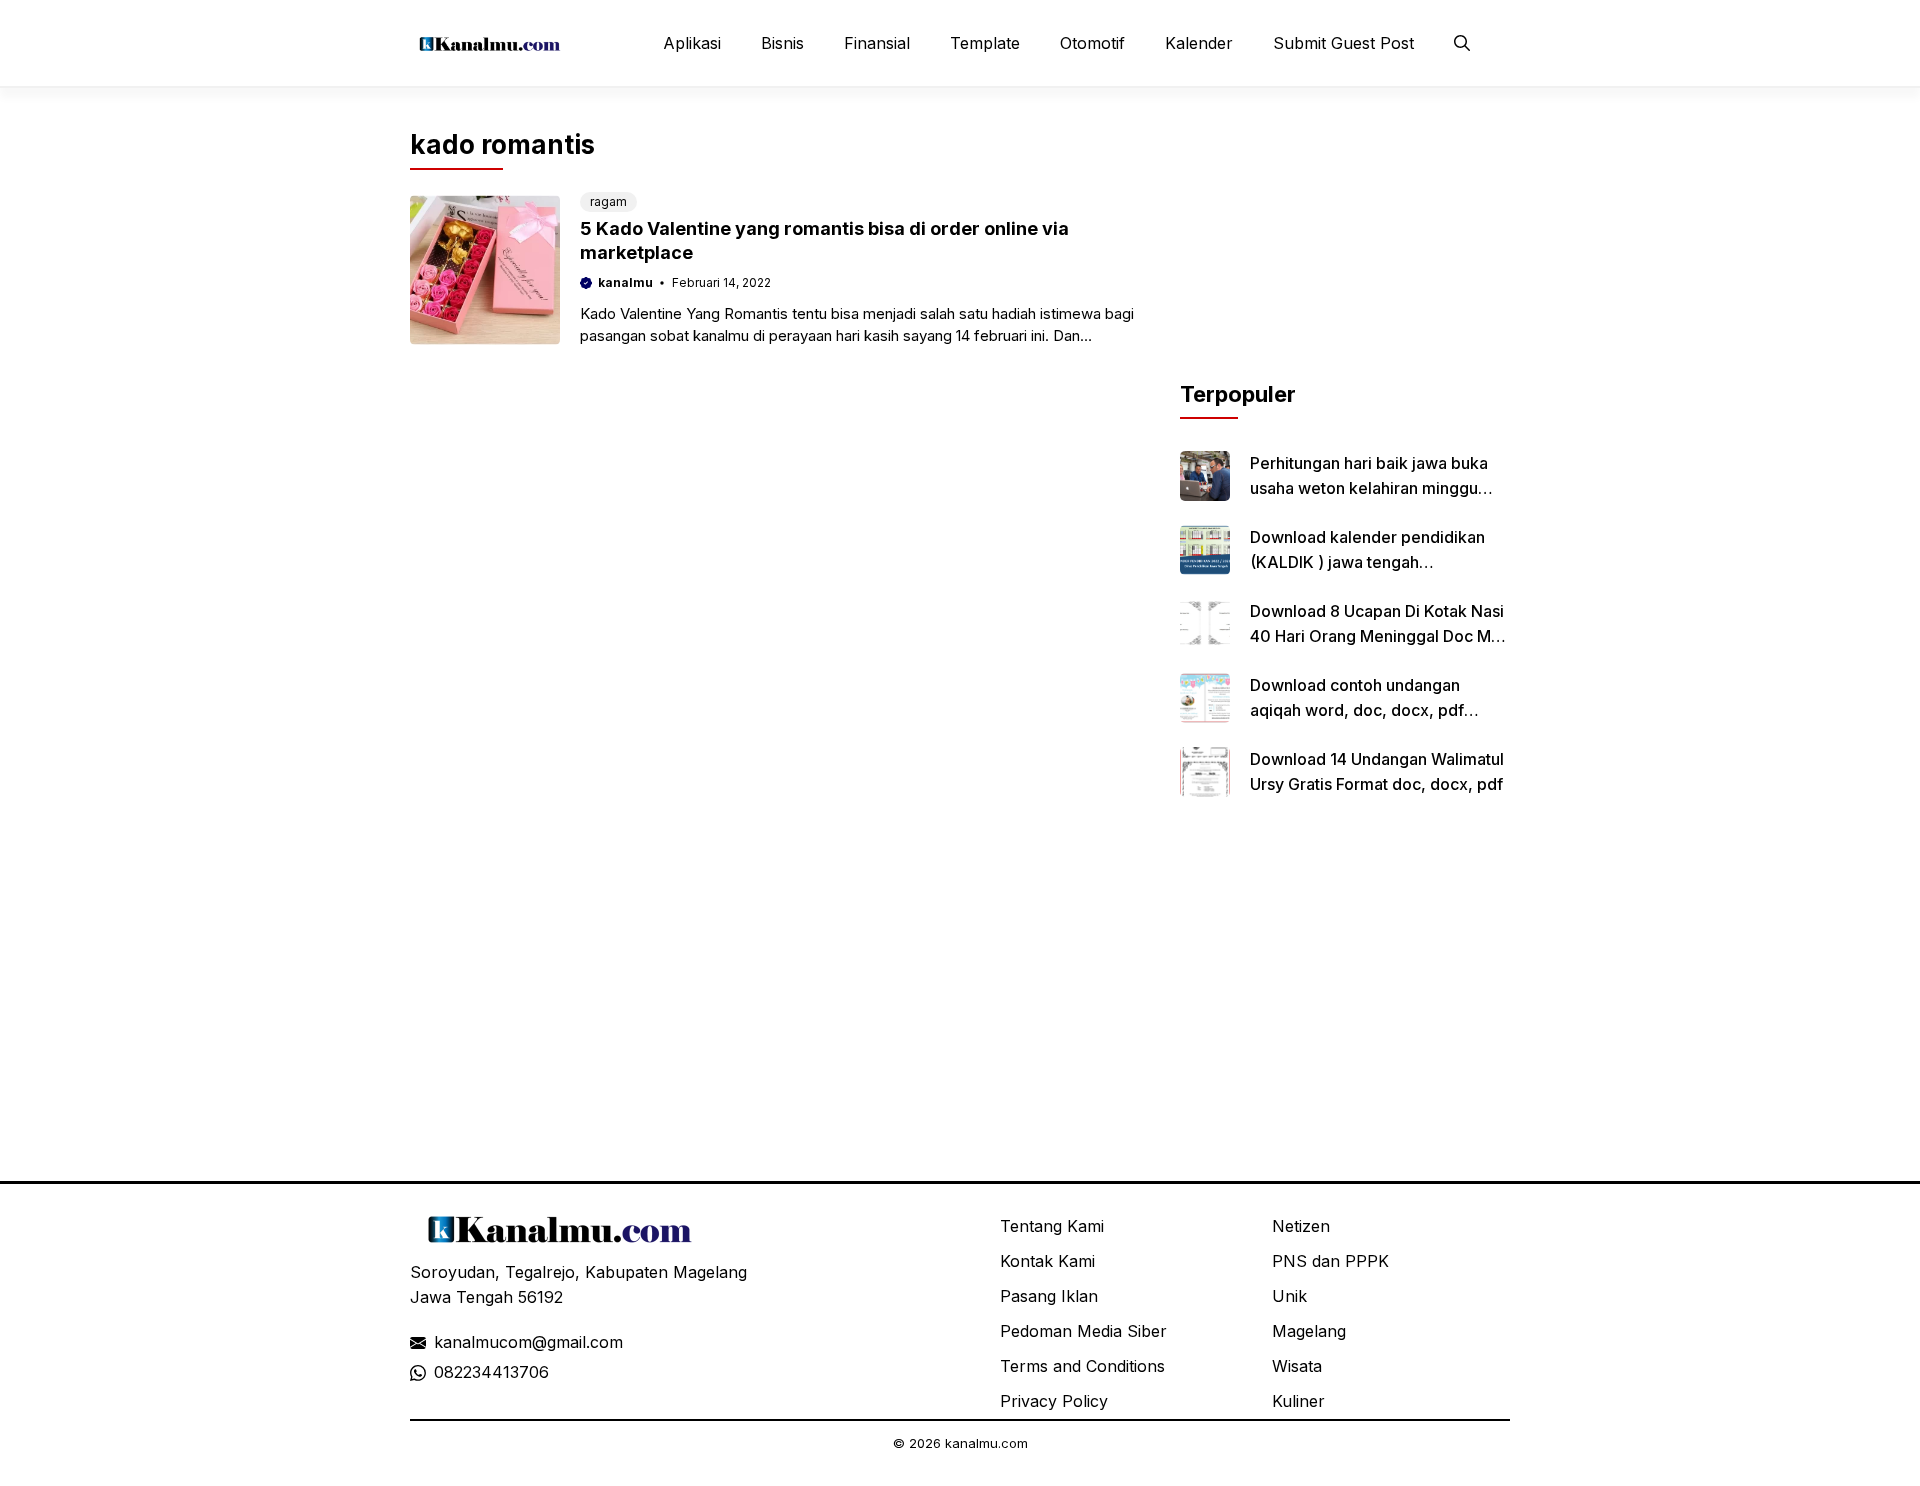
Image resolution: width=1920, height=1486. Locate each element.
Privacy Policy (1054, 1401)
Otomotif (1092, 43)
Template (985, 43)
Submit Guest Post (1343, 43)
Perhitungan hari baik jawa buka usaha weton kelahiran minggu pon (1369, 488)
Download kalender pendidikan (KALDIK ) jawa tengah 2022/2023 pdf (1367, 562)
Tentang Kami (1052, 1226)
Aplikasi (692, 43)
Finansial (877, 43)
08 (444, 1372)
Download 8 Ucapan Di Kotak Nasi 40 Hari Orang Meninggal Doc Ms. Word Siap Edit (1377, 636)
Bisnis (782, 43)
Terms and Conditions (1082, 1366)
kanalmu (625, 282)
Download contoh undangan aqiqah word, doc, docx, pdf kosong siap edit (1357, 710)
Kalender (1199, 43)
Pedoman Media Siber (1083, 1331)
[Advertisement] (1345, 253)
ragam (608, 201)
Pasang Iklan (1049, 1296)
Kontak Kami (1047, 1261)
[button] (1462, 43)
